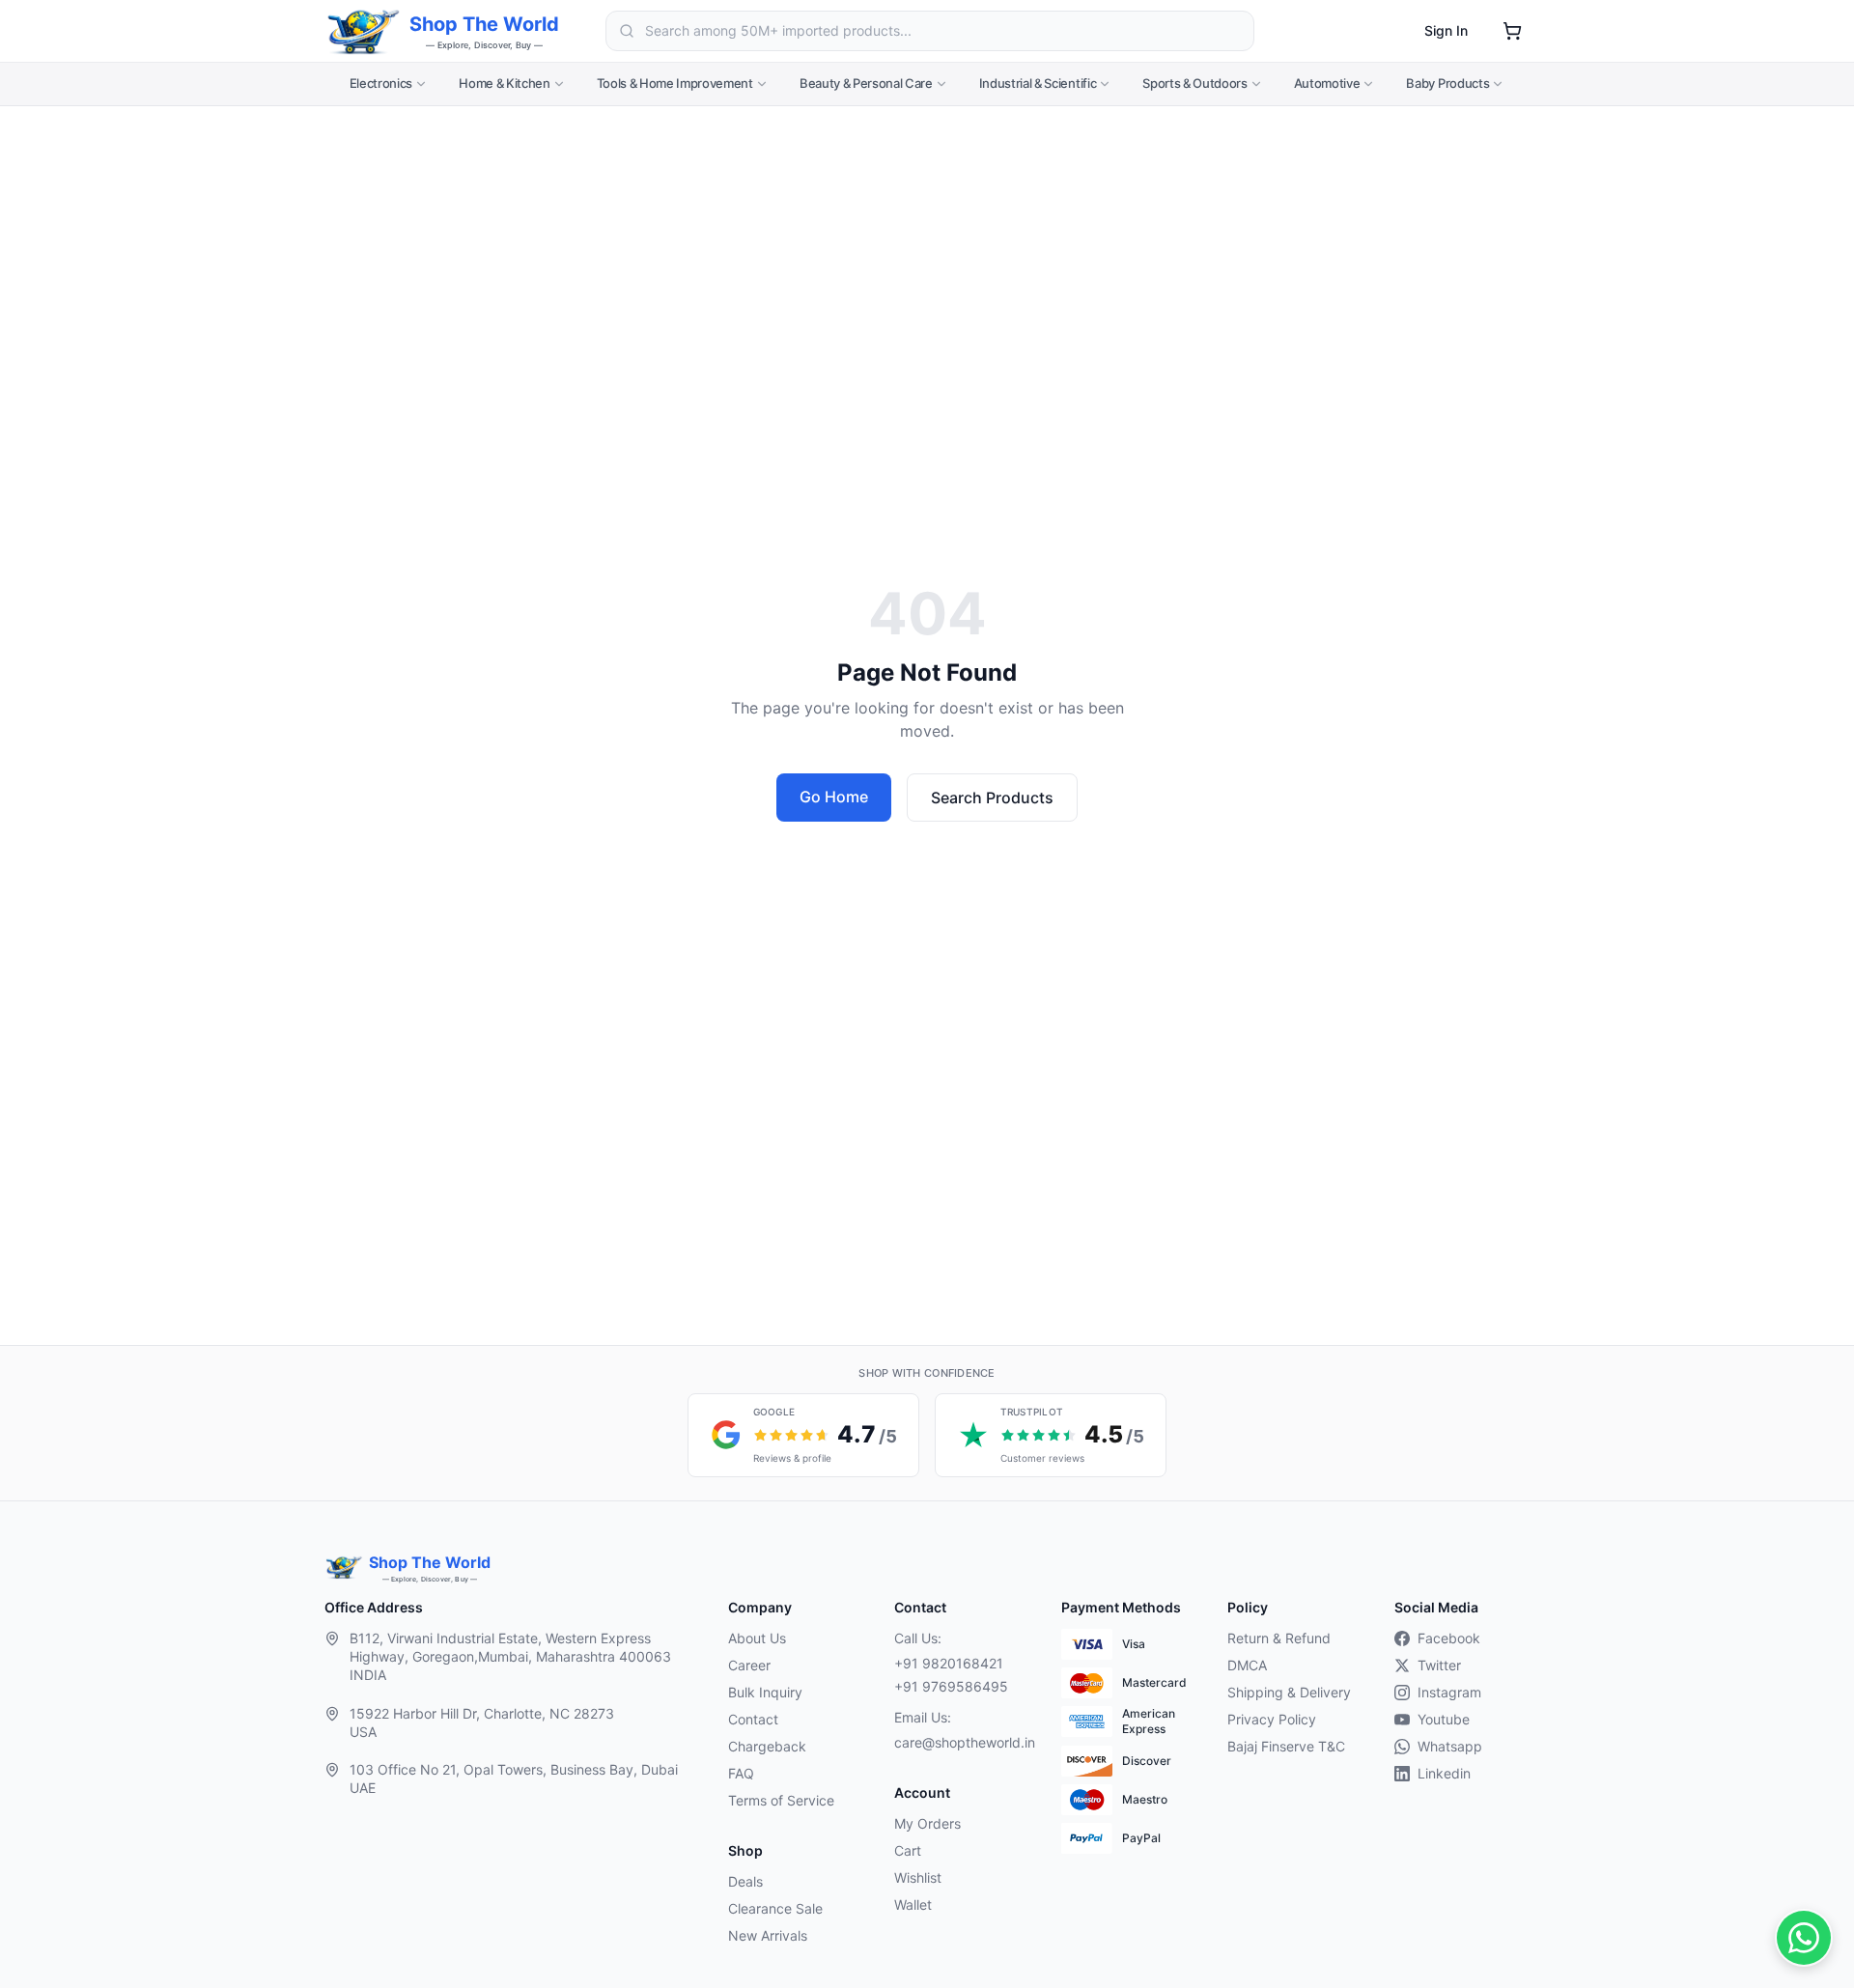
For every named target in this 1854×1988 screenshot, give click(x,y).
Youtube (1444, 1719)
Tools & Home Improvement (675, 83)
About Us (757, 1638)
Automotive (1327, 83)
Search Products (992, 798)
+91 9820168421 (949, 1663)
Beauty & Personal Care (866, 83)
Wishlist (918, 1877)
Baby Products (1447, 83)
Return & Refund (1279, 1638)
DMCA (1247, 1665)
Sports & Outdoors (1194, 83)
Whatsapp (1450, 1746)
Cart (908, 1850)
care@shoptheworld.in (962, 1742)
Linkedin (1444, 1773)
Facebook (1449, 1638)
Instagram (1449, 1692)
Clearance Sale (775, 1908)
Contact (753, 1719)
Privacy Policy (1272, 1719)
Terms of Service (781, 1800)
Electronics (381, 83)
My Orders (927, 1823)
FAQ (741, 1773)
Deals (745, 1881)
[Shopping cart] (1512, 31)
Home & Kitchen (504, 83)
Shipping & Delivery (1289, 1692)
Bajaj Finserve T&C (1286, 1746)
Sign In (1446, 30)
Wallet (913, 1904)
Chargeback (767, 1746)
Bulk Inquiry (765, 1692)
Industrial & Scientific (1038, 83)
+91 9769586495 (951, 1686)
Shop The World (484, 24)
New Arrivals (768, 1935)
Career (749, 1665)
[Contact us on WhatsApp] (1804, 1938)
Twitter (1439, 1665)
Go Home (834, 797)
